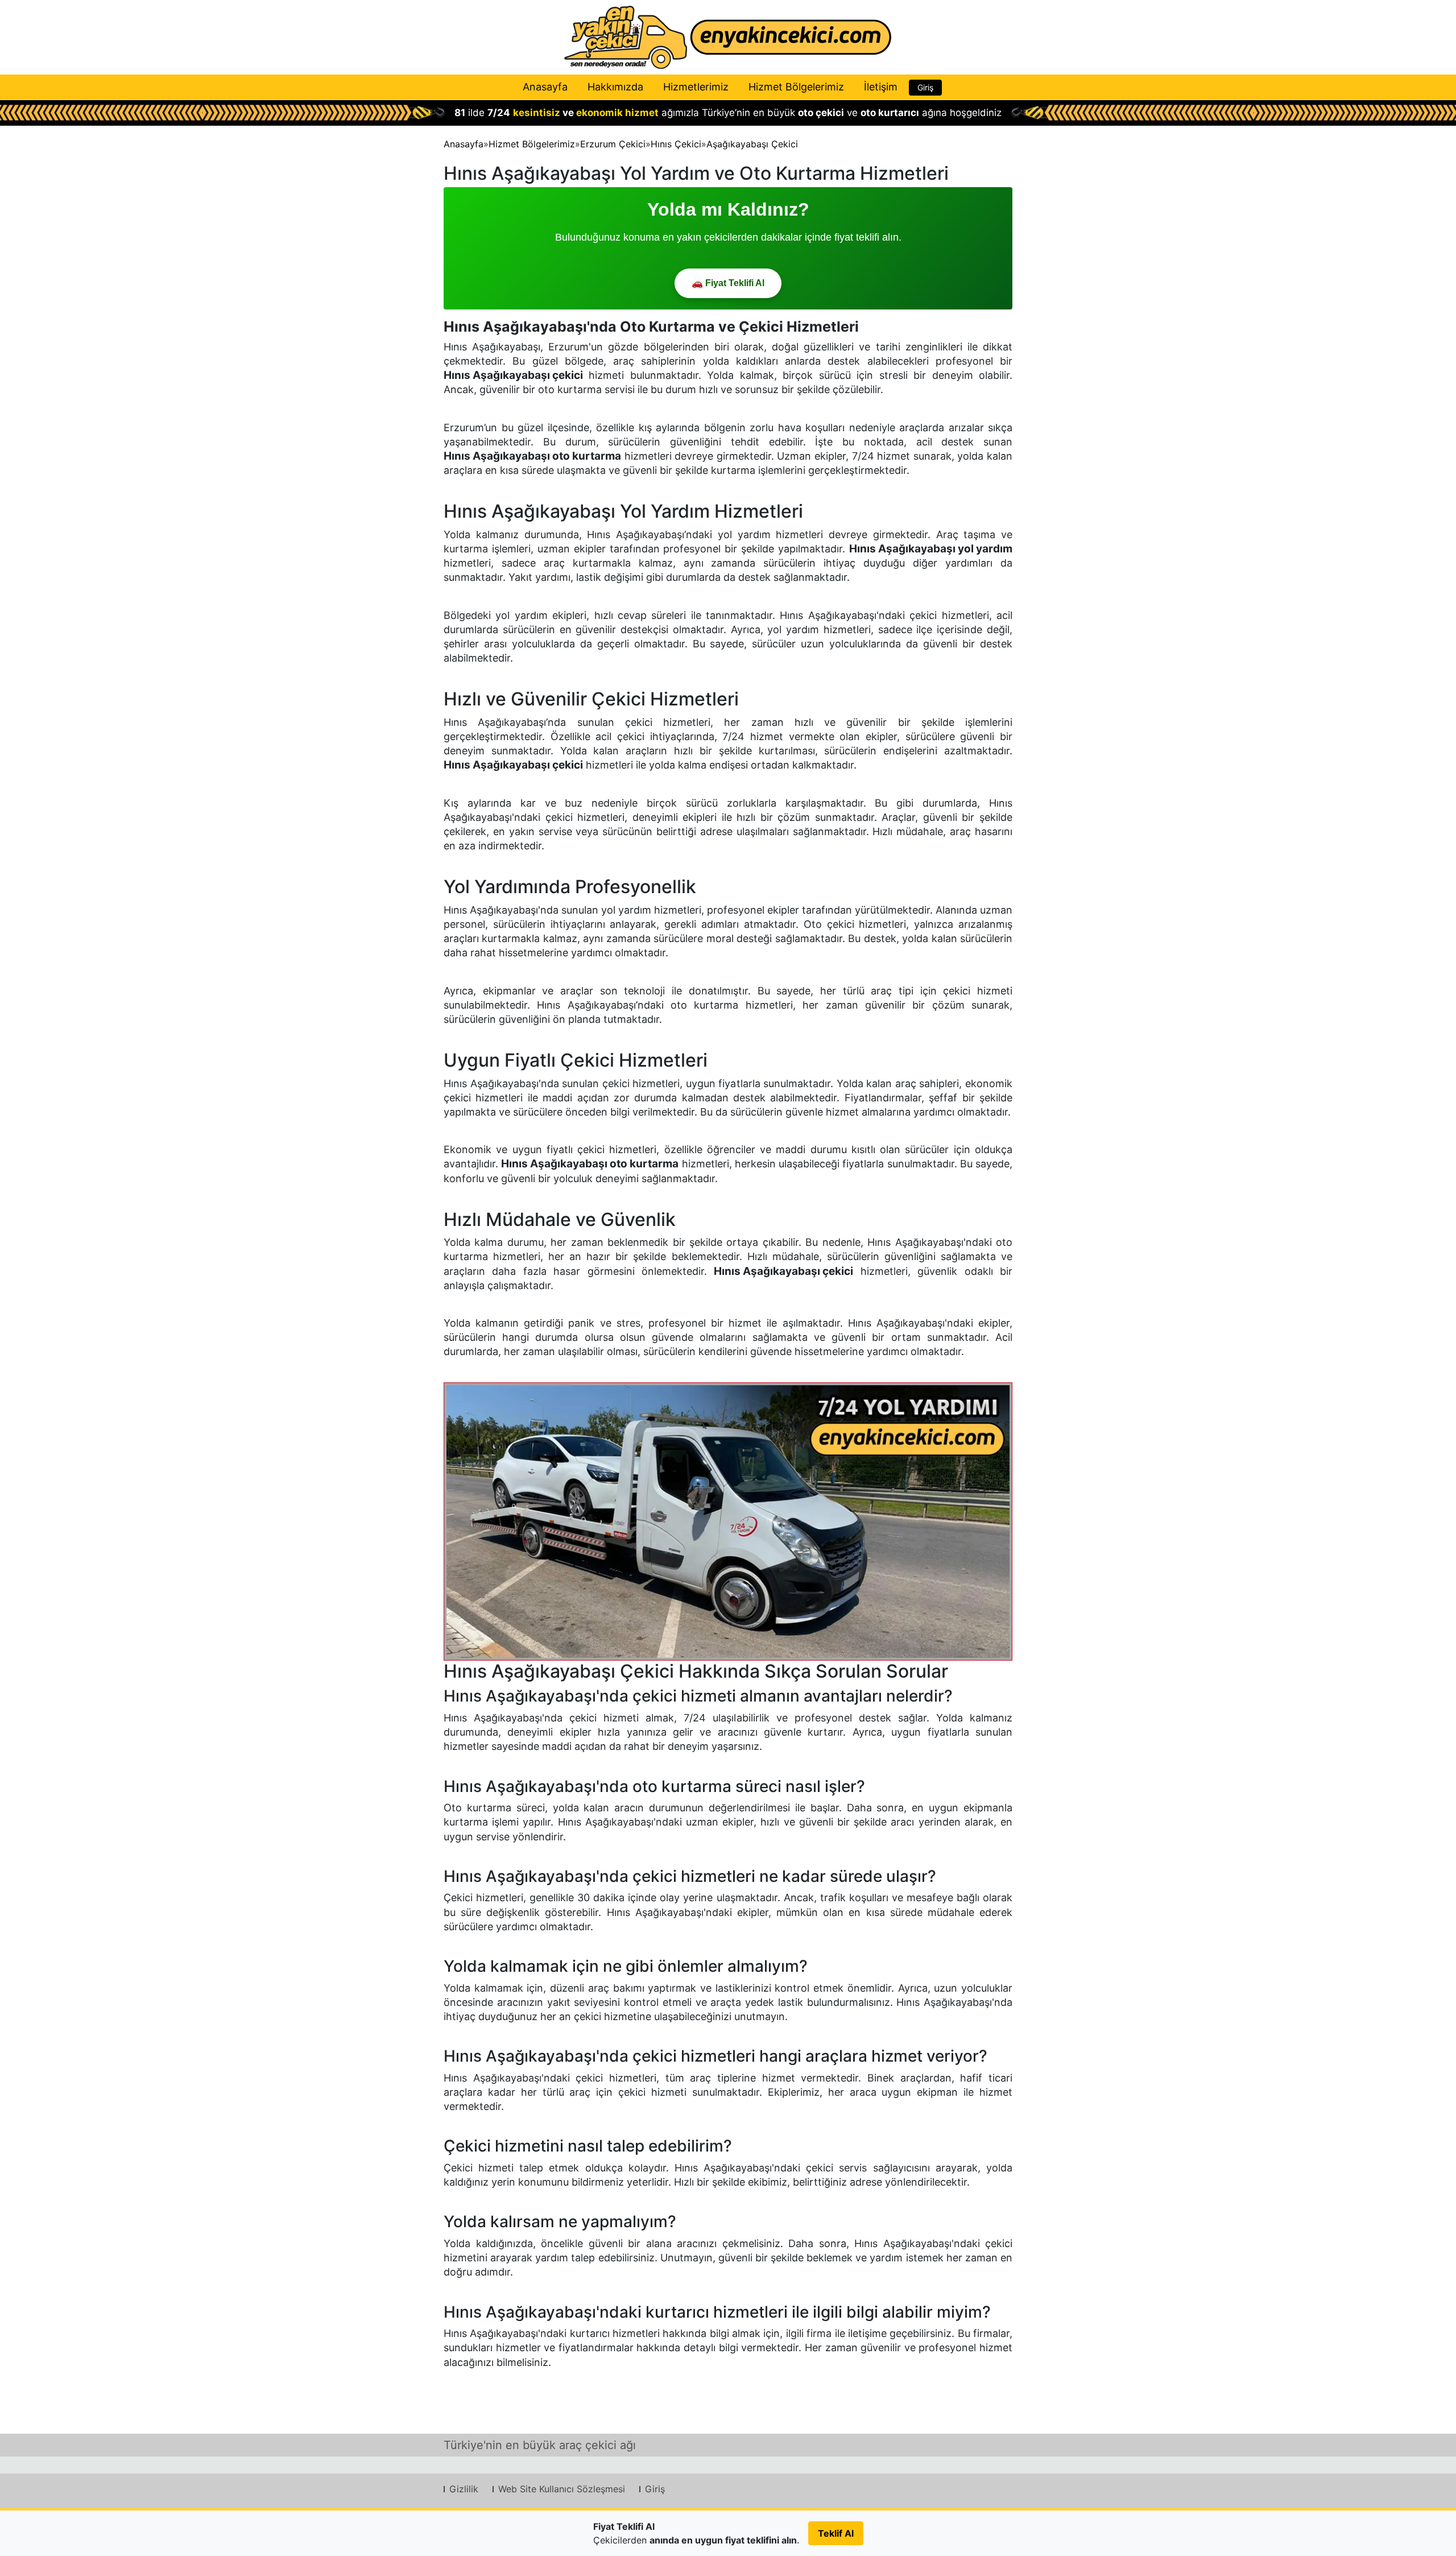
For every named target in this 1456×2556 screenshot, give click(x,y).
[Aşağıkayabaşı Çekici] (728, 1521)
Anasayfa (545, 87)
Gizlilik (464, 2489)
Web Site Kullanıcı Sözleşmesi (562, 2489)
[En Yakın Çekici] (728, 37)
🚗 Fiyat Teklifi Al (728, 283)
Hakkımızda (615, 87)
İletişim (881, 87)
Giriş (925, 87)
